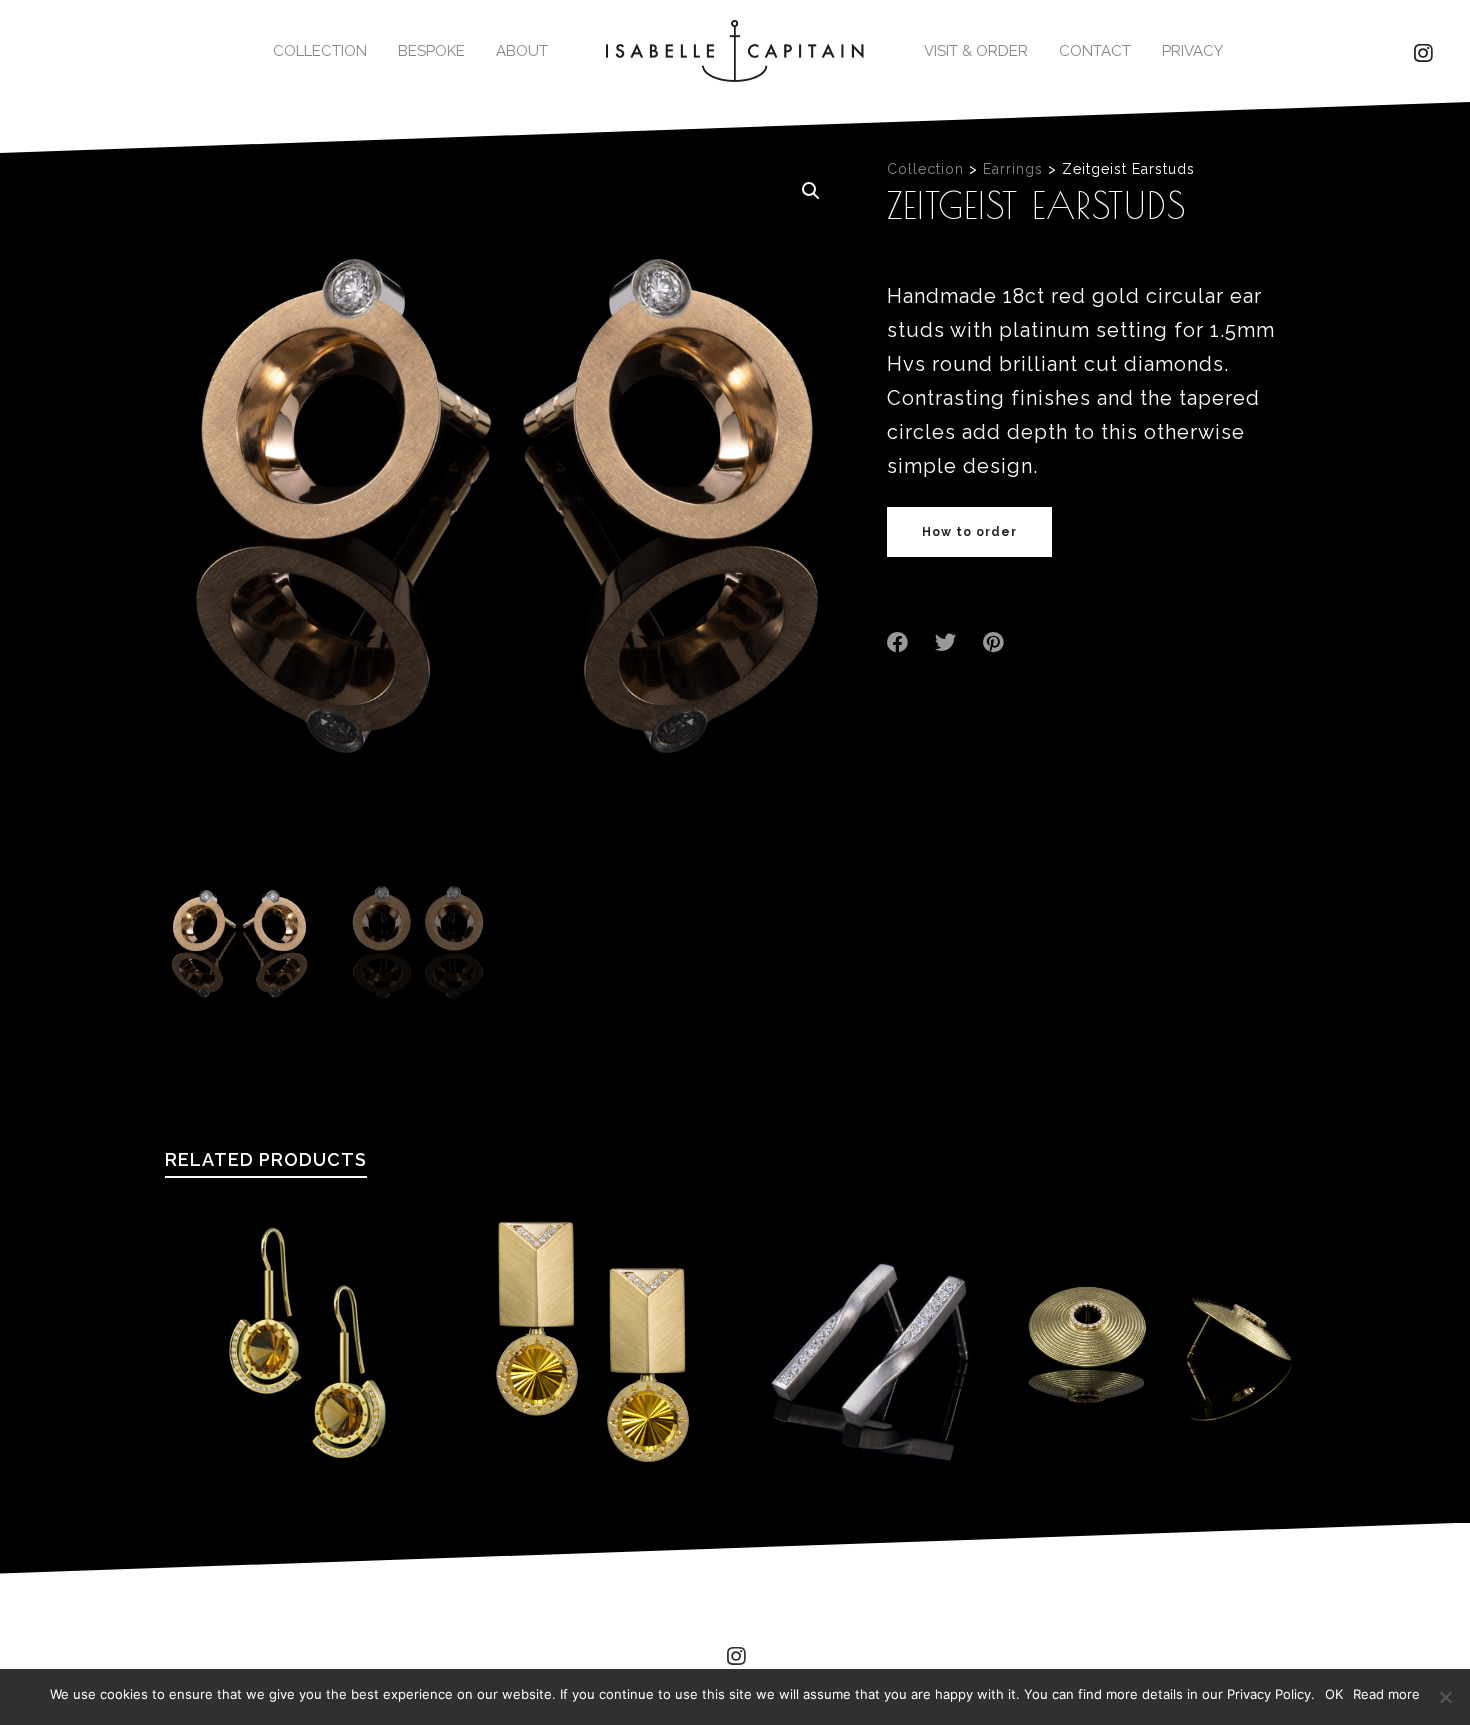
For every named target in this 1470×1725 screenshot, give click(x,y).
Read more (1386, 1694)
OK (1334, 1694)
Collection (925, 169)
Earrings (1013, 169)
